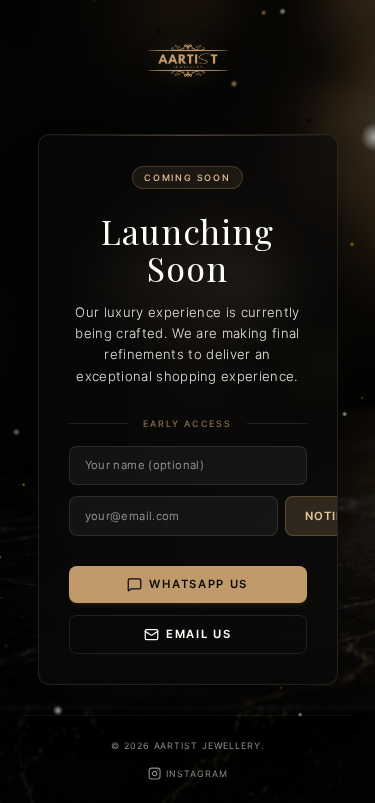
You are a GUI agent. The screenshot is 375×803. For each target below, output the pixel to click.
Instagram (196, 773)
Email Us (199, 634)
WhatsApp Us (198, 584)
